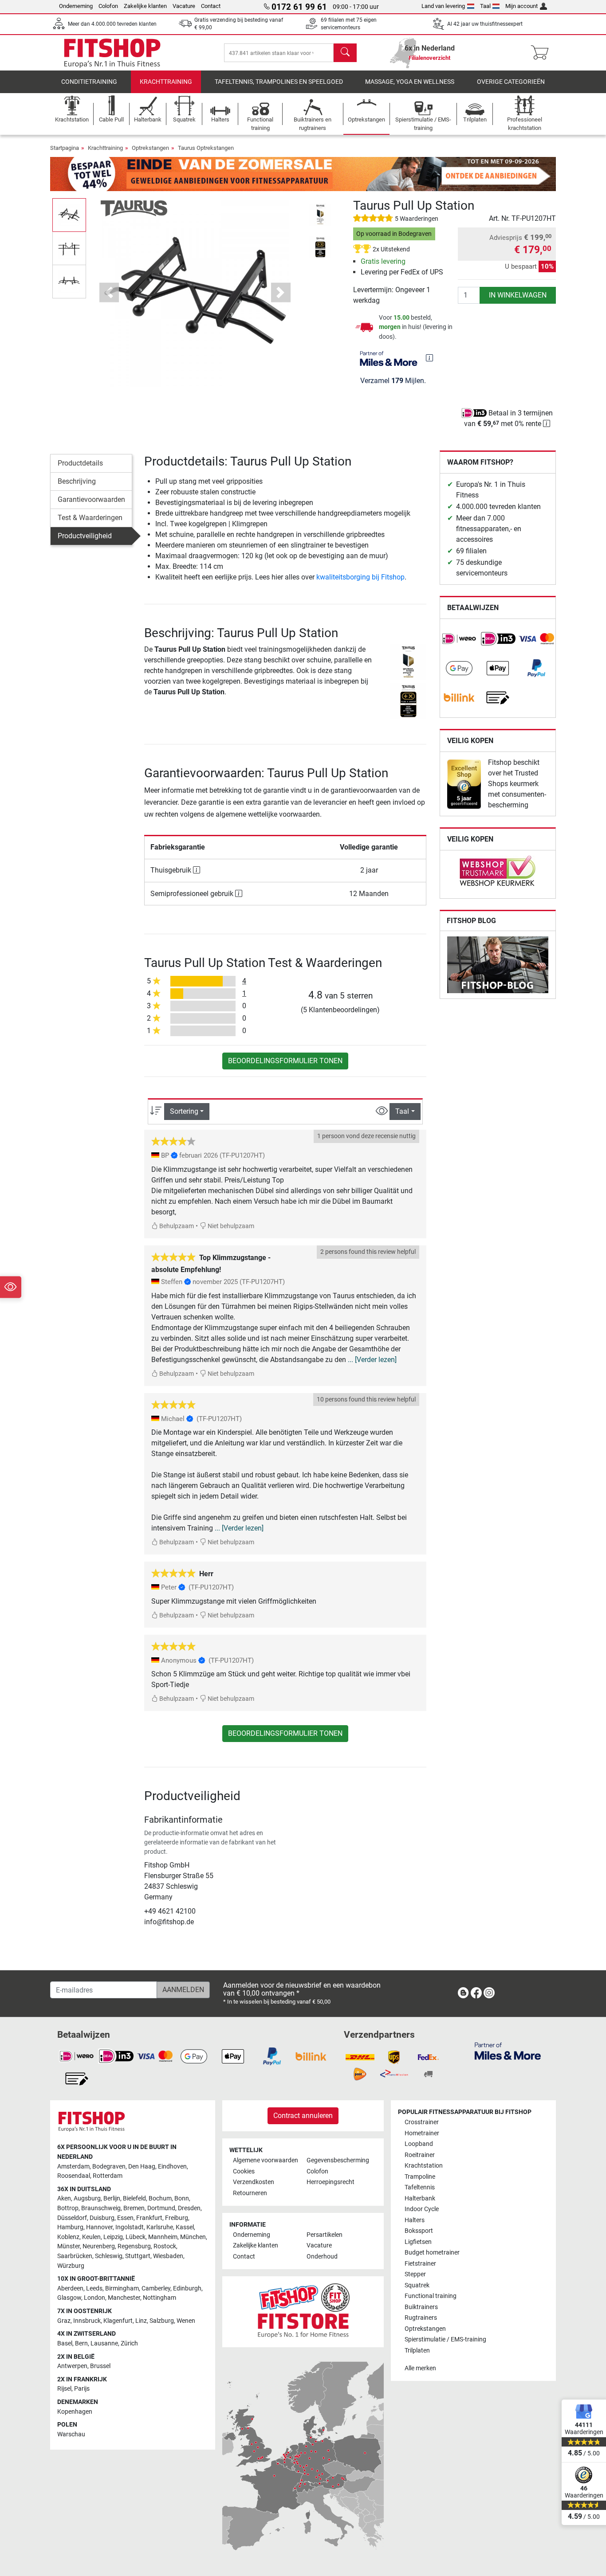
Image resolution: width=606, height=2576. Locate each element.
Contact (211, 6)
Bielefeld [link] (134, 2198)
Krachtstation (424, 2166)
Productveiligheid (85, 536)
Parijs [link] (82, 2389)
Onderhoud (322, 2257)
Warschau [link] (71, 2434)
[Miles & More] (508, 2051)
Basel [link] (65, 2343)
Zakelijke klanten (145, 6)
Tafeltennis (420, 2187)
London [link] (94, 2298)
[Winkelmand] (542, 53)
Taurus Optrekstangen (206, 148)
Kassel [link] (185, 2227)
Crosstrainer (422, 2122)
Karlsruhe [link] (160, 2227)
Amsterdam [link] (73, 2167)
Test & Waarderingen (90, 518)
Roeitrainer (420, 2155)
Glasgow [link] (69, 2298)
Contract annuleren (303, 2116)
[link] (459, 639)
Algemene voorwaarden (266, 2160)
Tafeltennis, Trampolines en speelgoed (279, 82)
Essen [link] (125, 2218)
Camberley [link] (156, 2288)
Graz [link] (64, 2321)
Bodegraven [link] (109, 2167)
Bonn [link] (182, 2198)
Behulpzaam (176, 1226)
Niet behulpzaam (230, 1226)
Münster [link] (69, 2246)
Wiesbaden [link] (168, 2256)
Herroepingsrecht (331, 2182)
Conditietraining (89, 82)
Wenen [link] (186, 2321)
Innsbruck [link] (87, 2321)
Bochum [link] (160, 2198)
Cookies (244, 2171)
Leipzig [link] (113, 2237)
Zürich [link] (129, 2343)
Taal (485, 6)
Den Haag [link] (142, 2167)
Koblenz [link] (68, 2237)
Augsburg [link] (87, 2198)
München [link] (193, 2237)
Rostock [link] (165, 2246)
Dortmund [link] (161, 2208)
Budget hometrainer (432, 2253)
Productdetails (80, 463)
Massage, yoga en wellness (410, 82)
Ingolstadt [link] (130, 2227)
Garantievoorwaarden (91, 499)
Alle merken (420, 2368)
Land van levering (443, 6)
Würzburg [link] (71, 2266)
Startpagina (65, 148)
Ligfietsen (418, 2242)
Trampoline (420, 2177)
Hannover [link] (99, 2227)
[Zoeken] (345, 53)
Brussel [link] (100, 2366)
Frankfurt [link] (149, 2218)
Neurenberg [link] (99, 2246)
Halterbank (420, 2198)
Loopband (419, 2144)
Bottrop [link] (68, 2208)
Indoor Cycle (422, 2209)
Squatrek (417, 2285)
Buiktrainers (421, 2307)
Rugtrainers (421, 2318)
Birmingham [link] (122, 2288)
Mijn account (521, 6)
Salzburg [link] (162, 2321)
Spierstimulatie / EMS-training (445, 2339)
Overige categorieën (511, 82)
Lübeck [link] (136, 2237)
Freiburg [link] (177, 2218)
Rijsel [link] (64, 2389)
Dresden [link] (189, 2208)
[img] (429, 358)
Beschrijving (77, 481)
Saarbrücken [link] (75, 2256)
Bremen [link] (134, 2208)
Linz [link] (141, 2321)
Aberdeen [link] (70, 2288)
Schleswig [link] (109, 2256)
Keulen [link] (91, 2237)
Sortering (184, 1111)
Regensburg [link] (134, 2246)
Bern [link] (81, 2343)
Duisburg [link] (102, 2218)
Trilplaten (417, 2351)
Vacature (184, 6)
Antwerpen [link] (72, 2366)
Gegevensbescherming (338, 2160)
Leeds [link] (94, 2288)
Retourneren (250, 2193)
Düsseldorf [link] (72, 2218)
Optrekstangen (150, 148)
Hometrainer (422, 2133)
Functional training (431, 2296)
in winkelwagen (518, 295)
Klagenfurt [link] (118, 2321)
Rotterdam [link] (108, 2176)
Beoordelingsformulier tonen (285, 1061)
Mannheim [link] (163, 2237)
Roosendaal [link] (74, 2176)
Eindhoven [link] (172, 2167)
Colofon (108, 6)
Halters (415, 2220)
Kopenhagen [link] (75, 2412)
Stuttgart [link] (138, 2256)
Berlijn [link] (112, 2198)
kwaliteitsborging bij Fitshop (360, 577)
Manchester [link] (124, 2298)
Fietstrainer (420, 2264)
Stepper (415, 2274)
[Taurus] (134, 208)
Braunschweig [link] (101, 2208)
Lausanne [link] (104, 2343)
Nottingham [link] (159, 2298)
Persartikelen (325, 2235)
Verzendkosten (254, 2182)
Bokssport (419, 2231)
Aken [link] (64, 2198)
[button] (69, 215)
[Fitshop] (112, 52)
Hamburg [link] (70, 2227)
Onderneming (76, 6)
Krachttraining (166, 82)
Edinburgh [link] (187, 2288)
